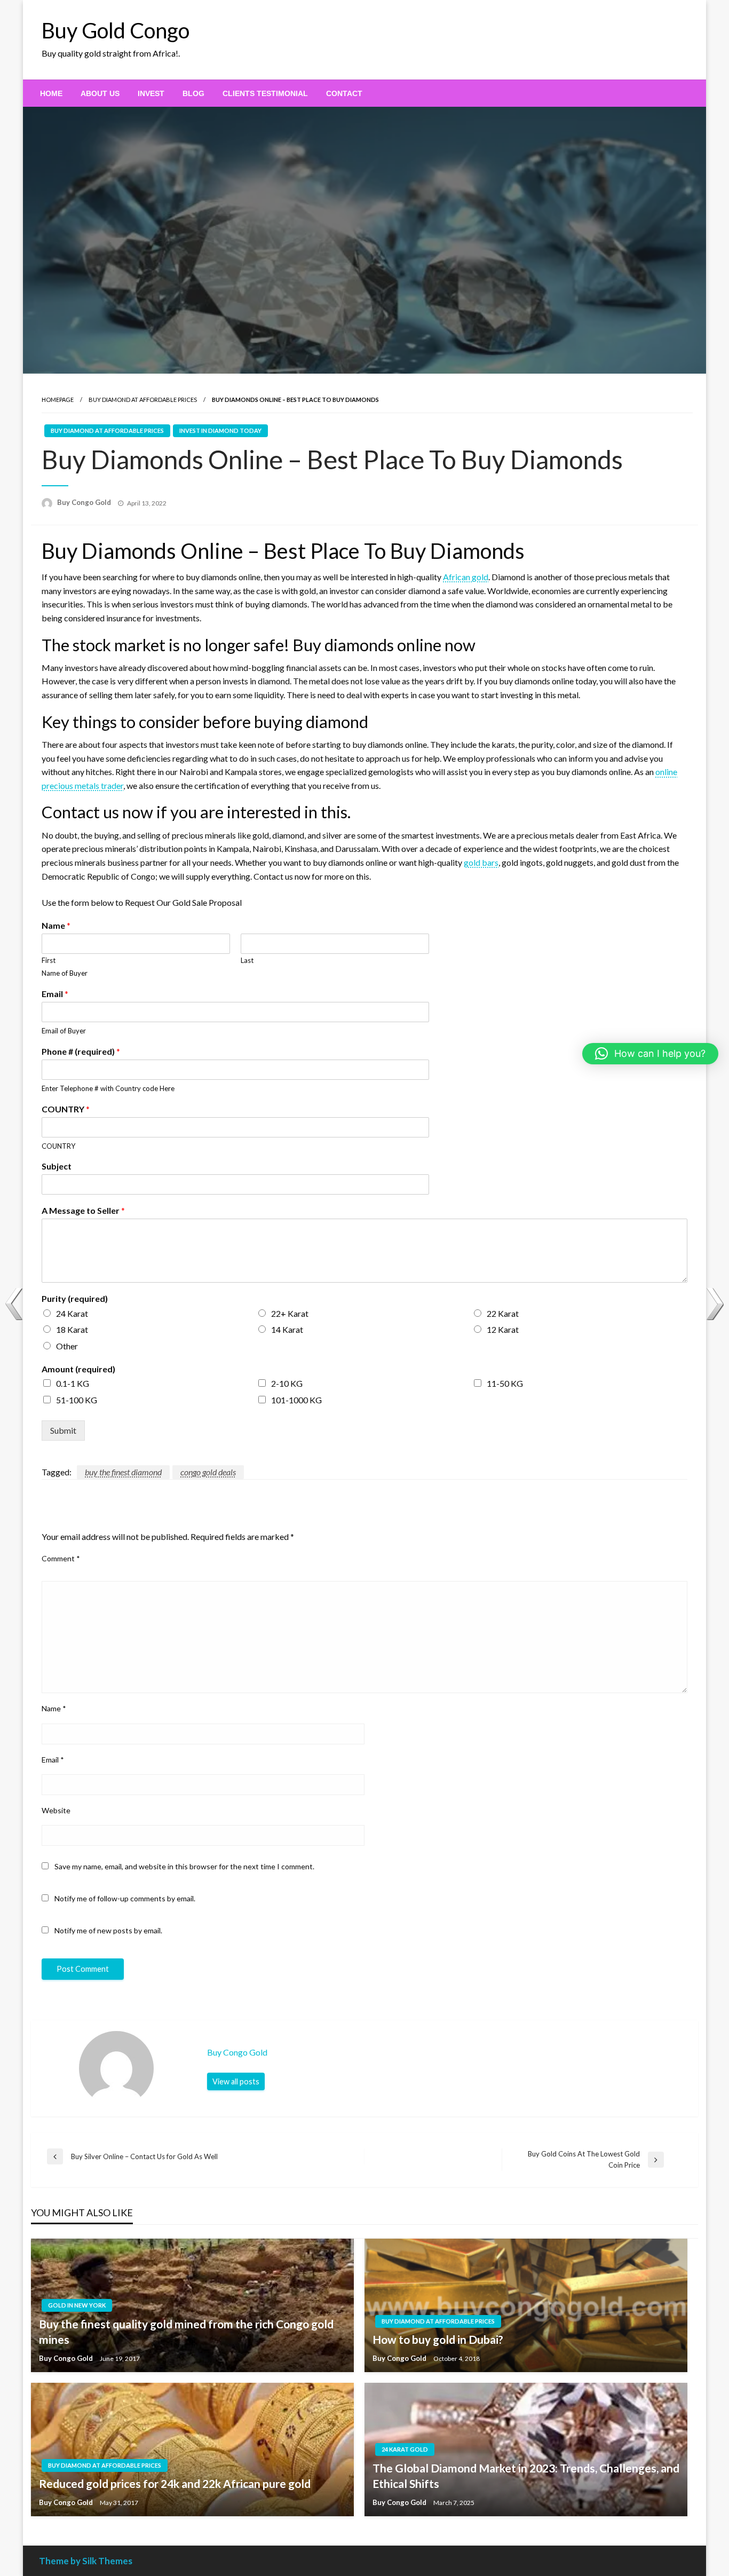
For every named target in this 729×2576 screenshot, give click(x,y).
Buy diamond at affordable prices (143, 400)
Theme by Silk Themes (86, 2561)
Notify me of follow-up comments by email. (125, 1898)
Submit (63, 1430)
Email (55, 994)
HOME (51, 93)
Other (67, 1346)
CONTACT (344, 93)
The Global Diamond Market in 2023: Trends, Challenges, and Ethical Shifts (526, 2476)
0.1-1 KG (73, 1383)
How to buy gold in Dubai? (438, 2339)
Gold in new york (77, 2305)
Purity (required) (75, 1298)
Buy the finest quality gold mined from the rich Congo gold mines (186, 2332)
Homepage (58, 400)
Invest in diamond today (220, 430)
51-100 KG (77, 1400)
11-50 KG (505, 1383)
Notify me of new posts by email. (108, 1930)
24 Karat (72, 1313)
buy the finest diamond (123, 1472)
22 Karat (503, 1313)
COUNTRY (66, 1109)
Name (56, 925)
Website (56, 1810)
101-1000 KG (296, 1400)
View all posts (236, 2081)
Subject (57, 1166)
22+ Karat (290, 1313)
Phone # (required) (81, 1051)
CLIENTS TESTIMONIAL (265, 93)
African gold (466, 577)
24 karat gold (405, 2449)
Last (247, 960)
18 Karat (72, 1329)
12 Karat (503, 1329)
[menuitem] (51, 93)
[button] (650, 1054)
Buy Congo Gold (85, 502)
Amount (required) (78, 1369)
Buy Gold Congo (116, 30)
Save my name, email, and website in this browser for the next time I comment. (184, 1866)
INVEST (151, 93)
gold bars (481, 862)
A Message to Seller (83, 1210)
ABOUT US (100, 93)
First (49, 960)
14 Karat (287, 1329)
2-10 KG (287, 1383)
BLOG (193, 93)
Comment (61, 1558)
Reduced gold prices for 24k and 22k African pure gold (175, 2483)
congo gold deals (208, 1472)
